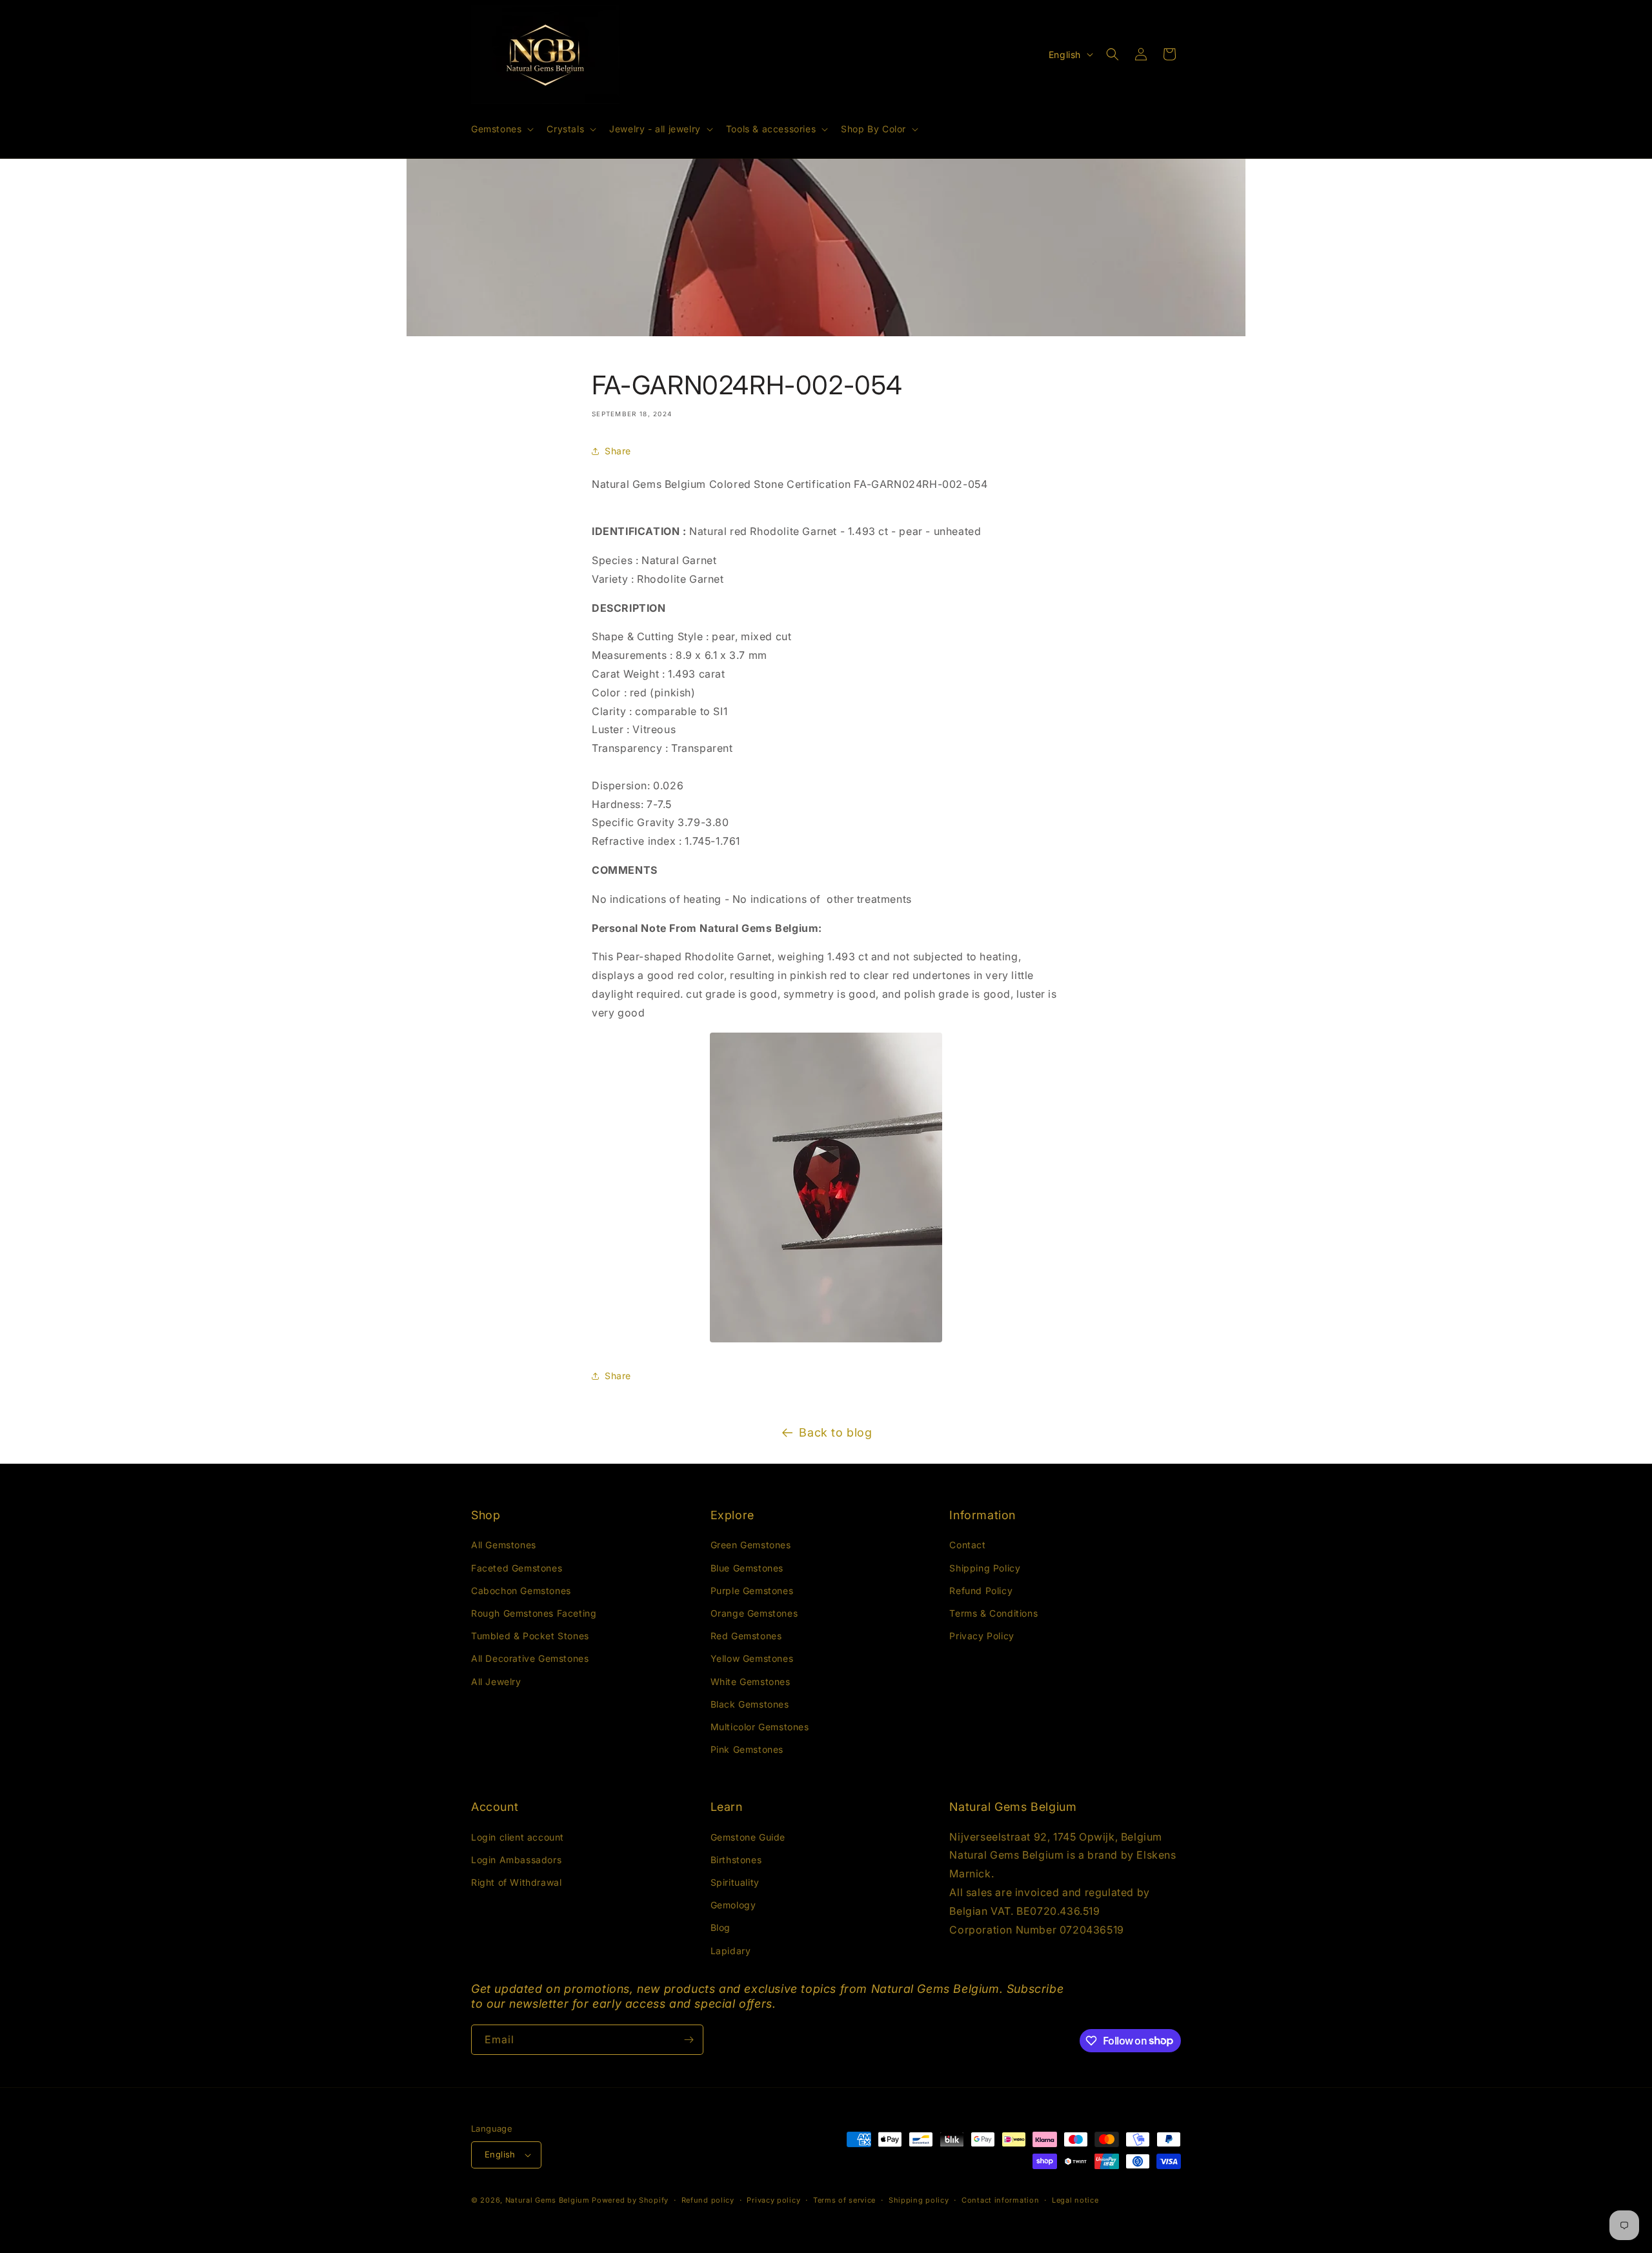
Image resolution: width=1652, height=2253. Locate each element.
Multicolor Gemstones (760, 1727)
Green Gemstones (751, 1545)
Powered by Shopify (630, 2200)
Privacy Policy (982, 1636)
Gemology (733, 1905)
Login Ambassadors (516, 1860)
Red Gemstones (746, 1636)
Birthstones (736, 1860)
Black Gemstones (750, 1704)
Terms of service (844, 2200)
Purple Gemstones (752, 1591)
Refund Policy (981, 1591)
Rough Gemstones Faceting (534, 1613)
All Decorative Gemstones (530, 1658)
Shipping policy (919, 2200)
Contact (967, 1545)
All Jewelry (496, 1682)
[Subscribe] (689, 2040)
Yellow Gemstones (752, 1658)
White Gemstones (750, 1682)
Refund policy (708, 2200)
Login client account (518, 1837)
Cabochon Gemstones (521, 1591)
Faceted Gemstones (517, 1568)
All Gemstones (504, 1545)
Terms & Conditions (993, 1613)
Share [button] (618, 451)
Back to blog (835, 1432)
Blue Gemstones (747, 1568)
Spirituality (735, 1882)
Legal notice (1075, 2200)
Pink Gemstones (747, 1749)
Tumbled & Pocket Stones (530, 1636)
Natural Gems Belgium (548, 2200)
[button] (501, 129)
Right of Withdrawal (516, 1882)
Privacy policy (773, 2200)
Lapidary (731, 1951)
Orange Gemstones (754, 1613)
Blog (720, 1927)
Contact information (1000, 2200)
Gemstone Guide (748, 1837)
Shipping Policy (985, 1568)
